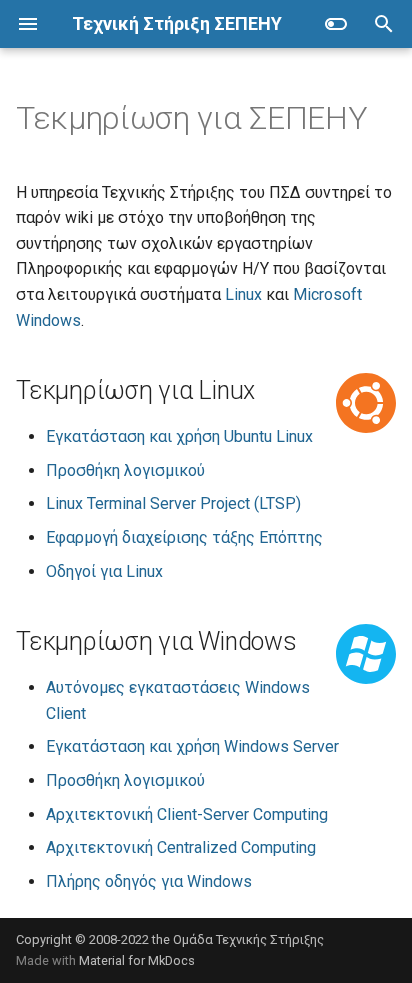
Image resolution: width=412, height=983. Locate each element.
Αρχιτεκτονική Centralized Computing (181, 847)
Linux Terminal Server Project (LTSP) (173, 503)
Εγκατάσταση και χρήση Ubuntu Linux (179, 436)
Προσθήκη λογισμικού (125, 470)
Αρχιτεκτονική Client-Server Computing (187, 814)
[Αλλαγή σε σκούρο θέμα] (336, 24)
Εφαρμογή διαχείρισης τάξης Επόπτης (184, 537)
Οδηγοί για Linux (104, 571)
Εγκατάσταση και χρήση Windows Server (192, 746)
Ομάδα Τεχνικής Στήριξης (248, 939)
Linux (243, 294)
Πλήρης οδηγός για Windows (149, 881)
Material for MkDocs (137, 960)
